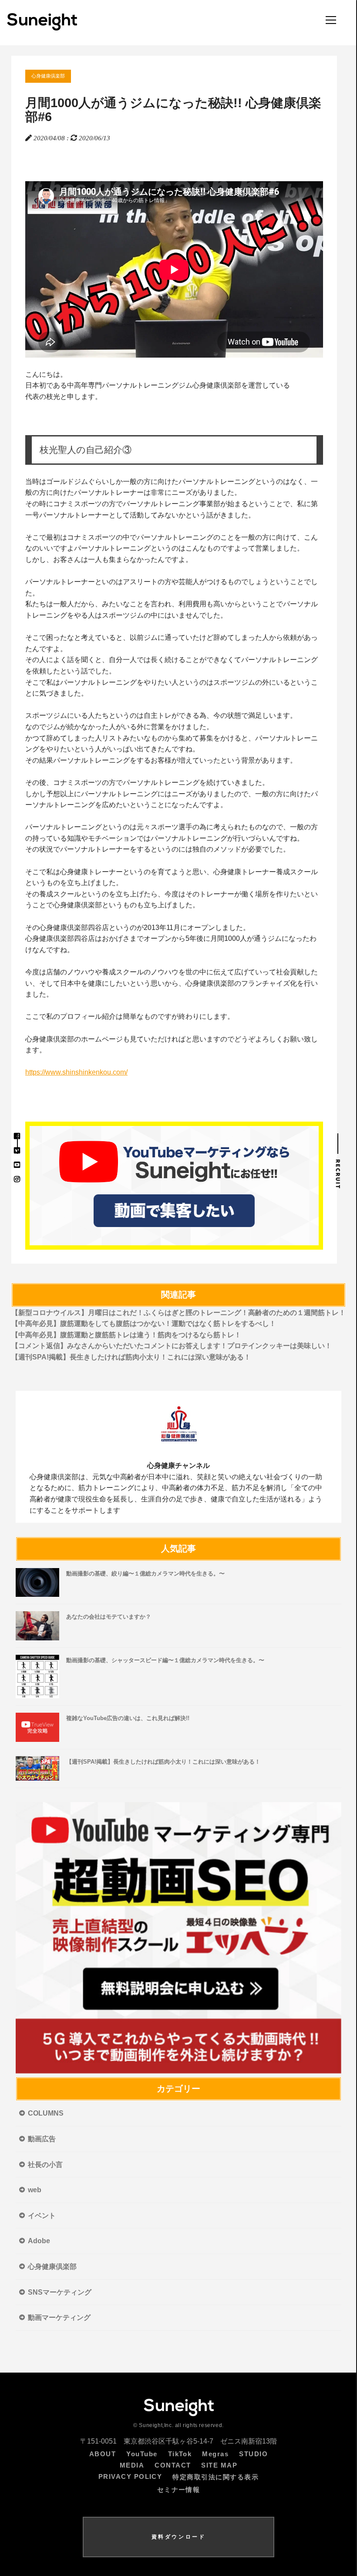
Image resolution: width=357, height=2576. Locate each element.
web (35, 2190)
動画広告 (42, 2139)
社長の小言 (45, 2165)
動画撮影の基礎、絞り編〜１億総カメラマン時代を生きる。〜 (145, 1574)
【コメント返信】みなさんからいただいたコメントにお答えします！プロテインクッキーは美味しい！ (172, 1346)
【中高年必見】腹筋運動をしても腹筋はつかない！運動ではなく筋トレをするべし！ (144, 1323)
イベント (42, 2216)
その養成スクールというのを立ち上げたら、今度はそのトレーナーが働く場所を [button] (172, 900)
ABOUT (103, 2454)
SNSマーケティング (60, 2292)
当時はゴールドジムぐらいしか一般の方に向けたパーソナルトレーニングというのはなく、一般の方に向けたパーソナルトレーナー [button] (172, 487)
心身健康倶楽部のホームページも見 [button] (172, 1045)
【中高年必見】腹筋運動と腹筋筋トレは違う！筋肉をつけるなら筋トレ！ (126, 1335)
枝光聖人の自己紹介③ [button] (86, 450)
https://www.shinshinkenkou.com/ (76, 1072)
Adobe (39, 2241)
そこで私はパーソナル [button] (172, 688)
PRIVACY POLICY (130, 2477)
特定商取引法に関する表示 (216, 2477)
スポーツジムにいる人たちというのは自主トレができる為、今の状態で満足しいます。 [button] (161, 715)
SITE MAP (219, 2465)
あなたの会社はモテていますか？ (109, 1617)
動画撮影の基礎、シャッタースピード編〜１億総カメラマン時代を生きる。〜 (165, 1660)
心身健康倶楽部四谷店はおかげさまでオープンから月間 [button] (171, 944)
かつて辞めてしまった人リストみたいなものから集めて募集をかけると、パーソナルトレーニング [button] (172, 744)
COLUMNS (46, 2113)
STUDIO (253, 2454)
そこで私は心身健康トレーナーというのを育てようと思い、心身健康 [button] (172, 877)
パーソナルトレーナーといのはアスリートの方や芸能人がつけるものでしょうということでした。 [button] (172, 587)
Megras (215, 2454)
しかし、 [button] (109, 559)
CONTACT (173, 2465)
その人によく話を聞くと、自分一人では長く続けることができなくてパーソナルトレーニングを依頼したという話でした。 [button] (172, 665)
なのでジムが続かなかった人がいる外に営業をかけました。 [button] (119, 727)
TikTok (180, 2454)
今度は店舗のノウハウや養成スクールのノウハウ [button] (172, 983)
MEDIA (132, 2465)
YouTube (142, 2454)
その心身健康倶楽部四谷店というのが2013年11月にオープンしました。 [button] (138, 928)
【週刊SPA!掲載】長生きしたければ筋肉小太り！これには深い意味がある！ (131, 1357)
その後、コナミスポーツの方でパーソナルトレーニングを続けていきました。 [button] (147, 783)
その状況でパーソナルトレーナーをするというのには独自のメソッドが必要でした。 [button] (158, 849)
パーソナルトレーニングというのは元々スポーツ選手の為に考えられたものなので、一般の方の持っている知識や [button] (172, 833)
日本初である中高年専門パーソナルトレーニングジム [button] (158, 385)
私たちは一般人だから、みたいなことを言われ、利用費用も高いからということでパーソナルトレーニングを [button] (172, 610)
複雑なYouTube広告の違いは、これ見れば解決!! (128, 1718)
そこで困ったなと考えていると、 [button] (172, 643)
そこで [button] (172, 543)
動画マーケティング (59, 2317)
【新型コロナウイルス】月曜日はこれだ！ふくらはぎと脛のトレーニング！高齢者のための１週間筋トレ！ (178, 1313)
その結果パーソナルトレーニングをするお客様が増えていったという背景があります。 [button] (161, 760)
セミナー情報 (179, 2490)
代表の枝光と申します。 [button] (64, 397)
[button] (174, 411)
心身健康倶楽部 (48, 76)
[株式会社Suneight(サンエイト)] (42, 28)
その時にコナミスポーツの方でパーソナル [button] (172, 509)
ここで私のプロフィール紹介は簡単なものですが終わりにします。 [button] (130, 1016)
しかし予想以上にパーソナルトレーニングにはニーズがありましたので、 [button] (172, 800)
